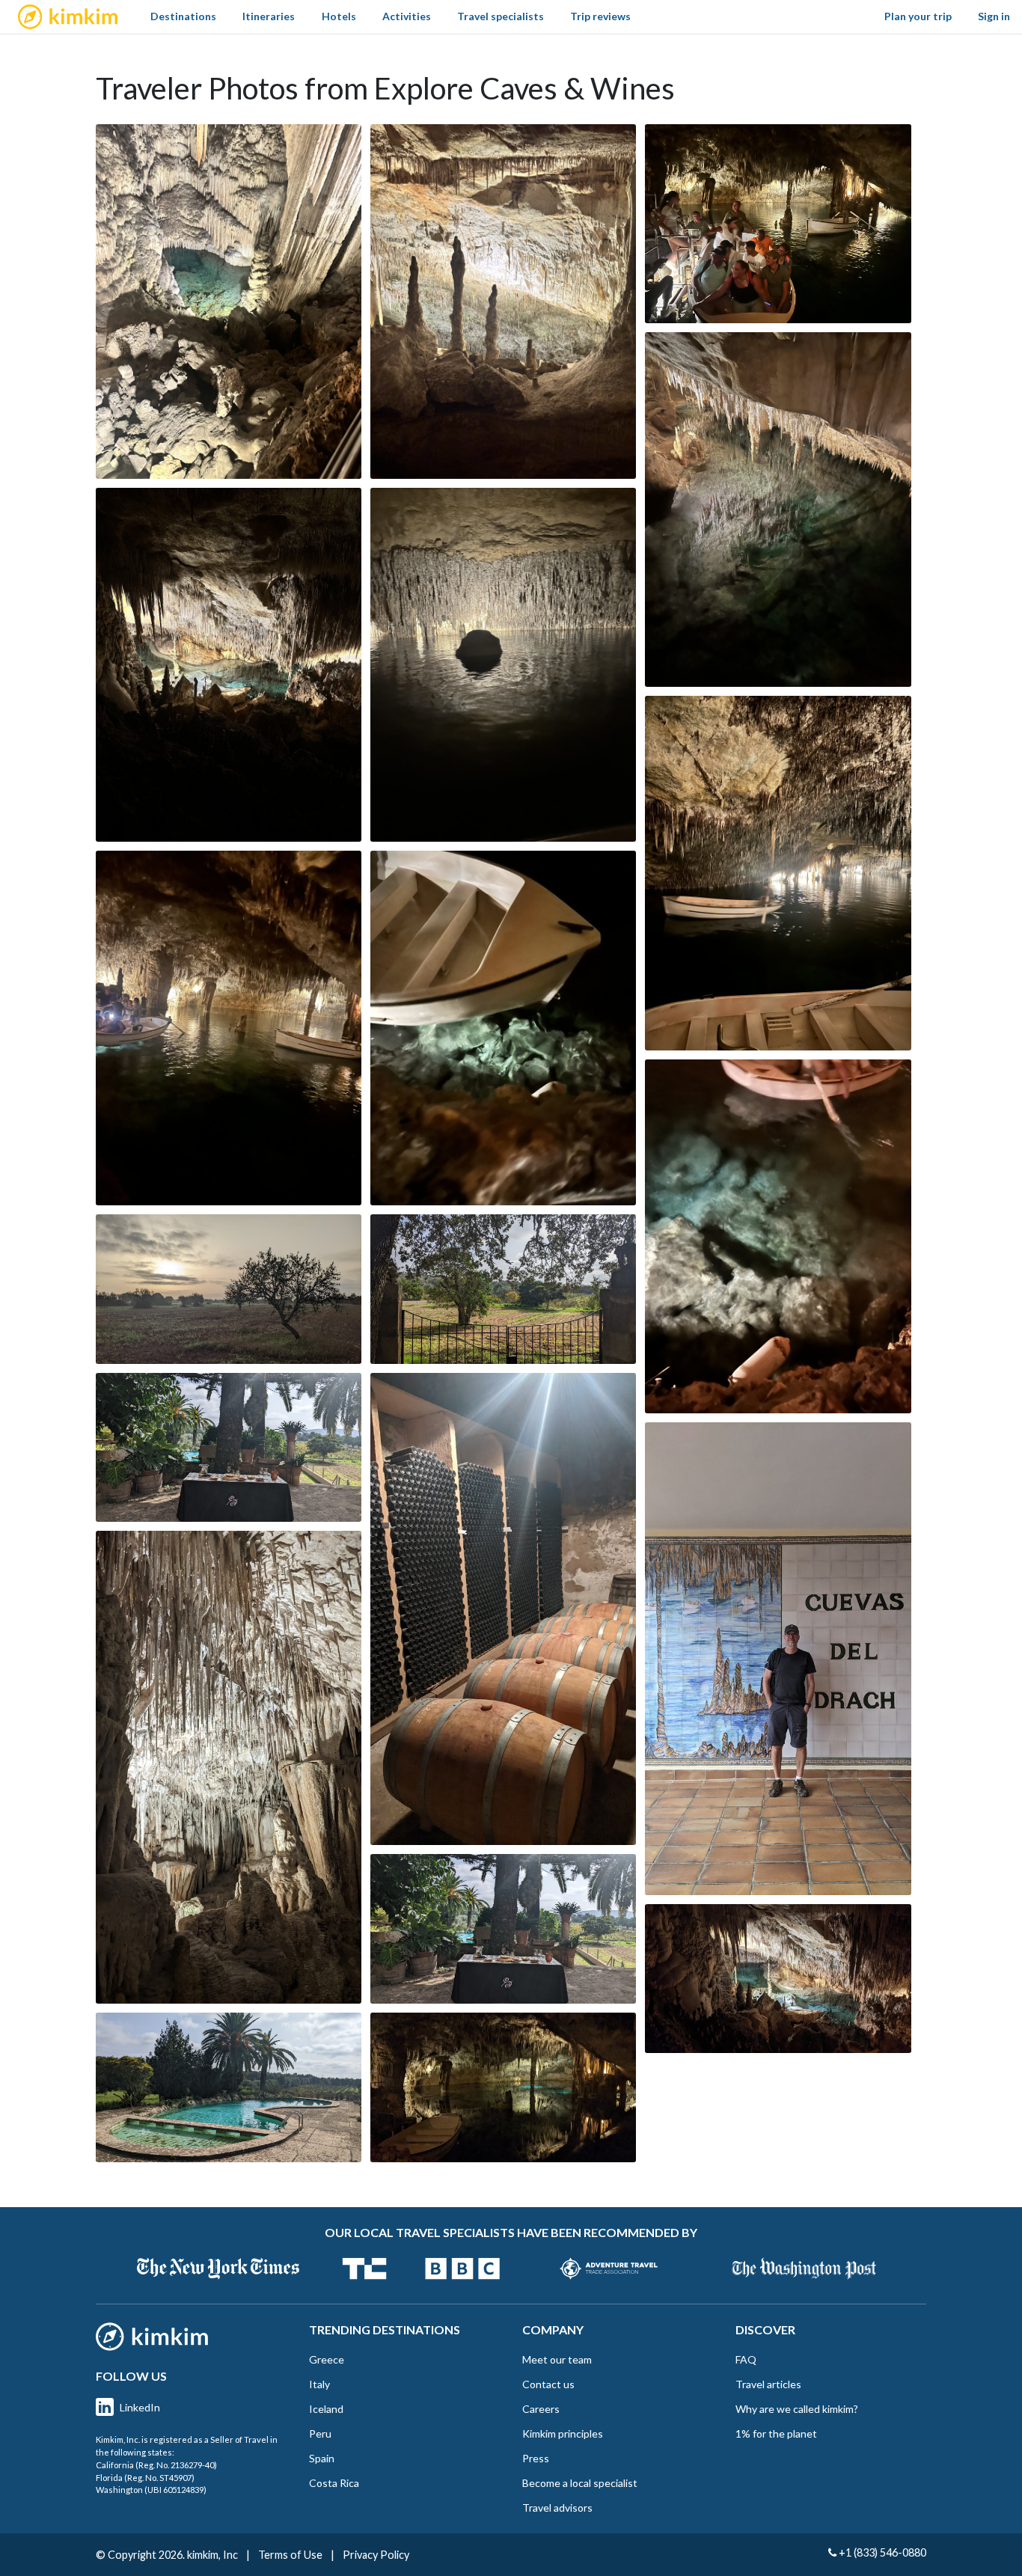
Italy (319, 2384)
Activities (407, 16)
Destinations (183, 16)
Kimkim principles (563, 2433)
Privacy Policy (376, 2555)
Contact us (548, 2384)
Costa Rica (334, 2483)
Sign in (994, 16)
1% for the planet (776, 2433)
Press (536, 2458)
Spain (322, 2458)
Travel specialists (501, 16)
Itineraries (269, 16)
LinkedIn (140, 2407)
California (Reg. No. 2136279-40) (156, 2465)
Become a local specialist (580, 2483)
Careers (541, 2409)
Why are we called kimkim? (797, 2409)
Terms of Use (290, 2555)
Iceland (326, 2409)
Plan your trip (918, 16)
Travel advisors (557, 2508)
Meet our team (557, 2359)
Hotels (339, 16)
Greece (327, 2359)
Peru (320, 2433)
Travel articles (768, 2384)
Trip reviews (600, 16)
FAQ (746, 2359)
